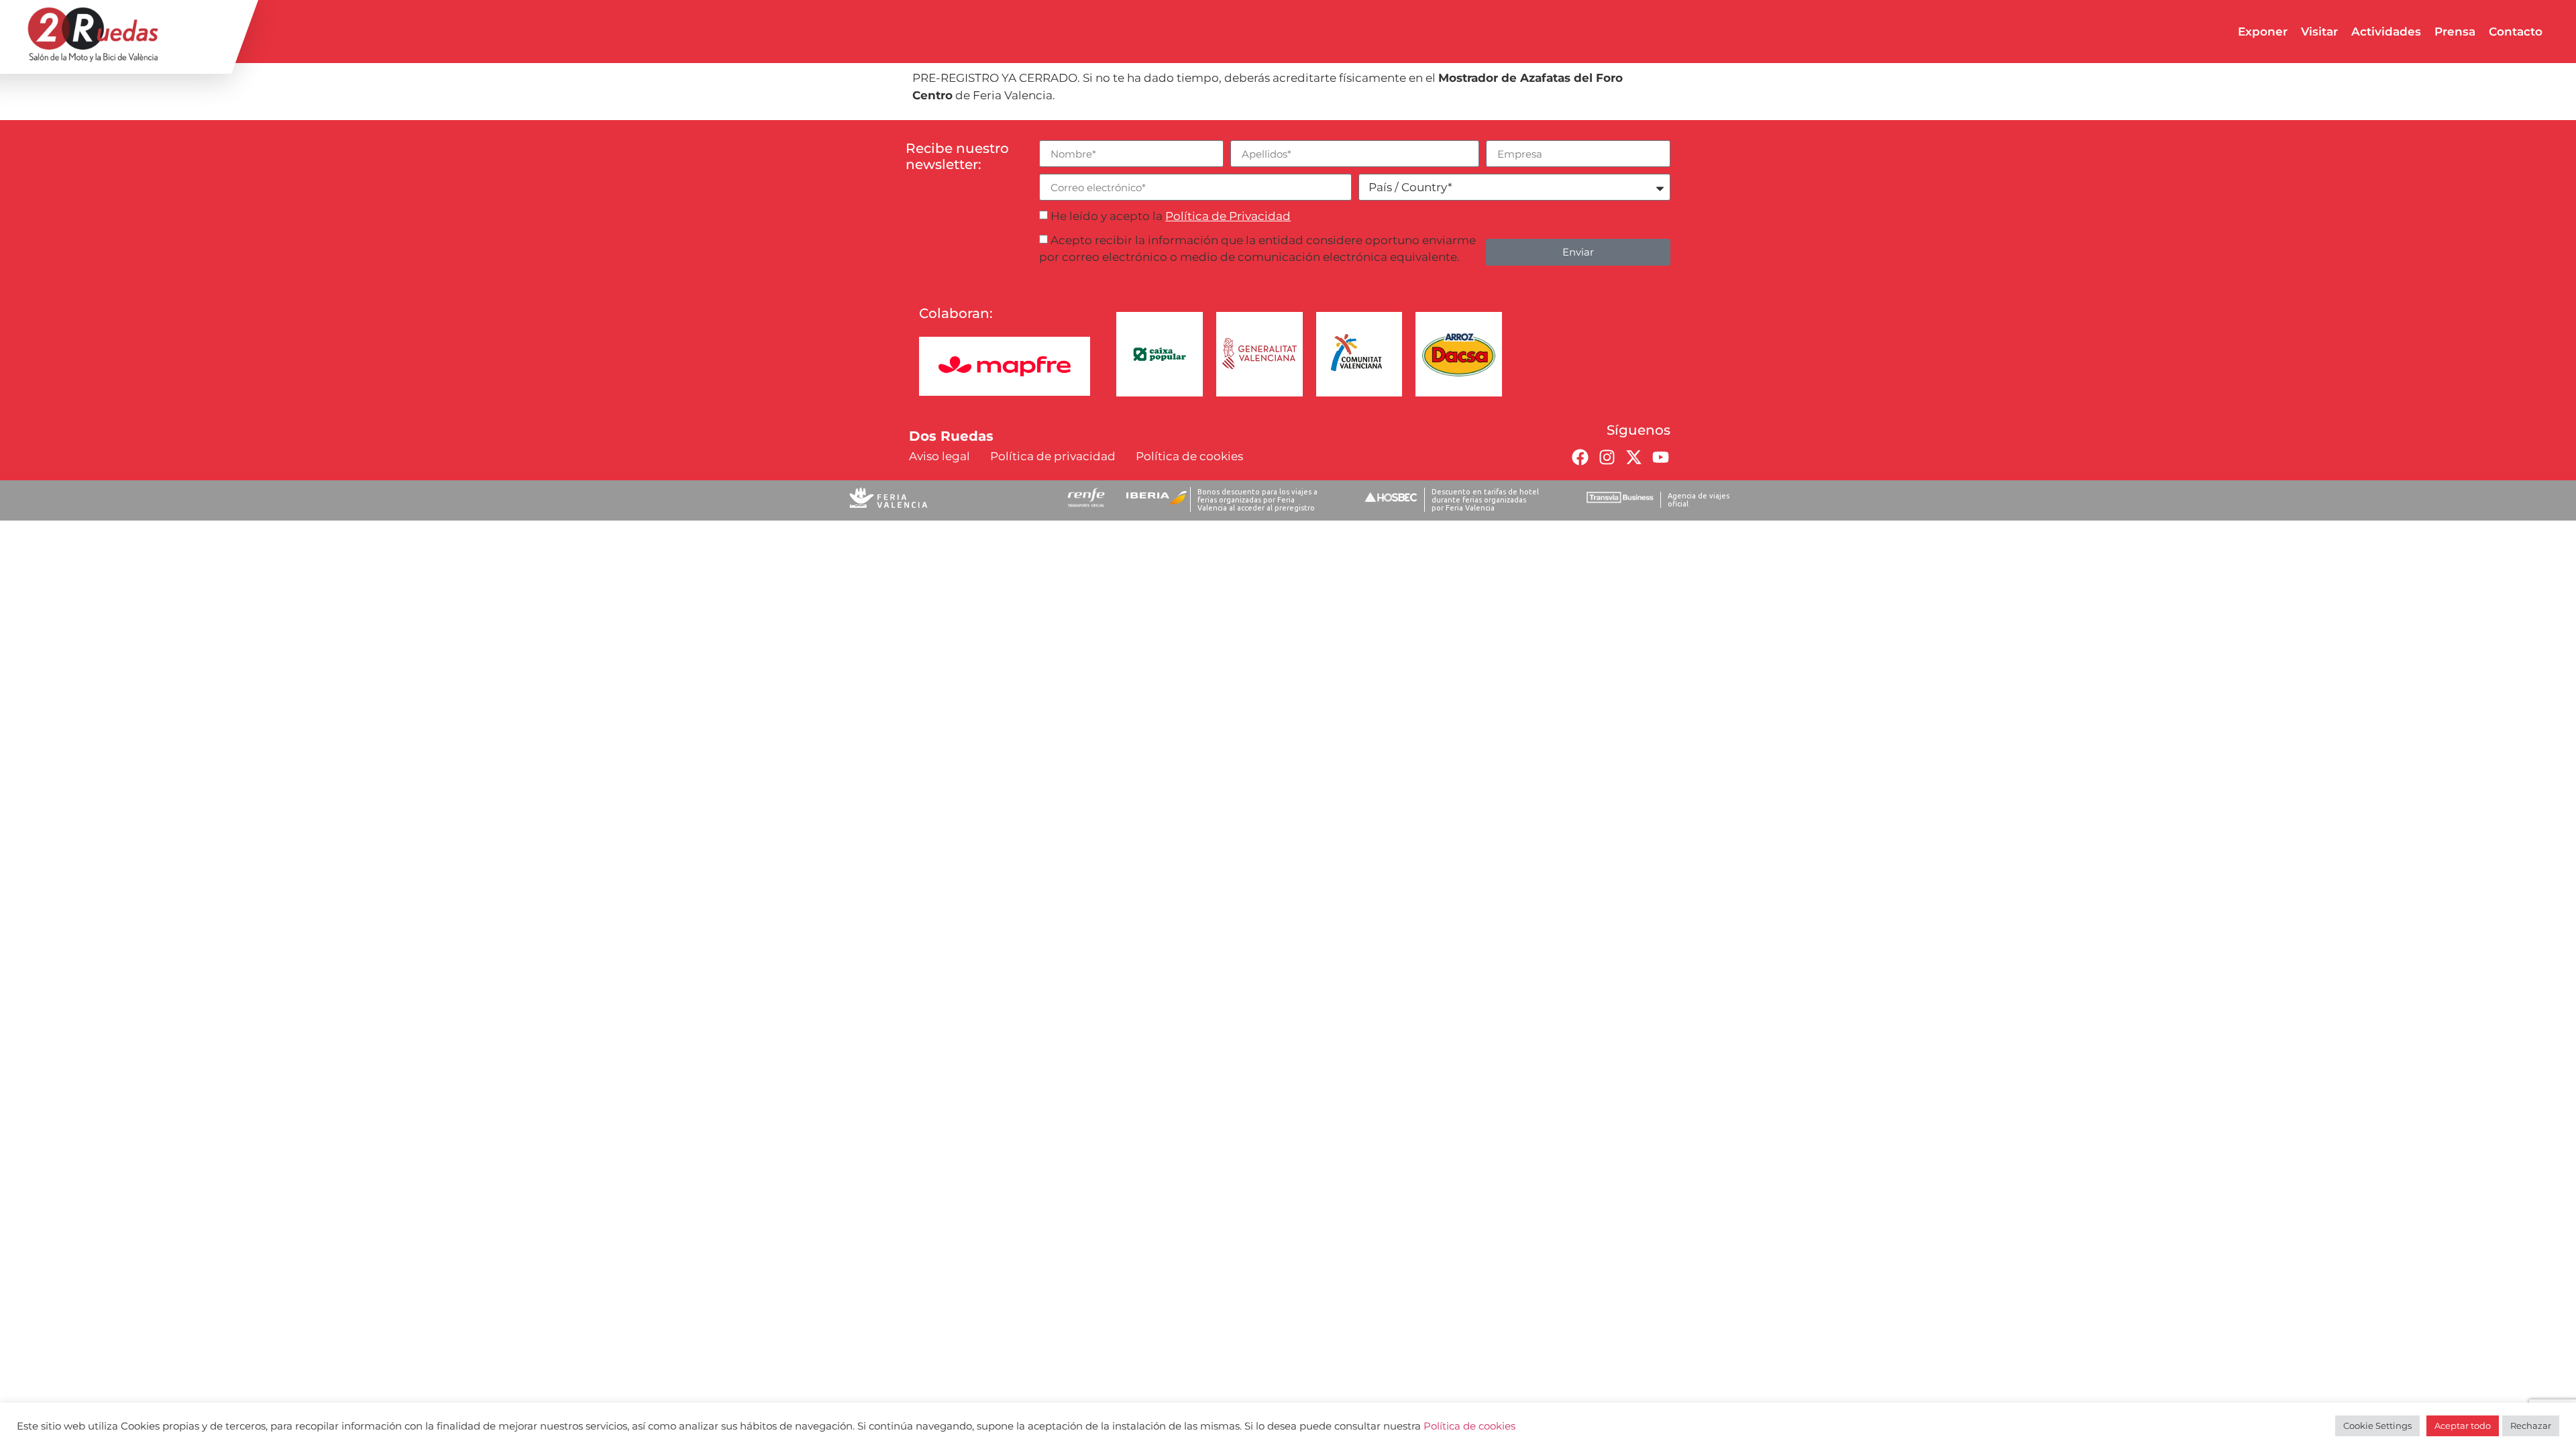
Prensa (2455, 32)
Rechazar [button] (2531, 1426)
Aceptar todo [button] (2463, 1426)
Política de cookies (1469, 1426)
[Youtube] (1660, 457)
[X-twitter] (1633, 457)
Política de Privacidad (1228, 216)
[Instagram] (1607, 457)
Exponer (2263, 32)
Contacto (2516, 32)
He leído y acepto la (1171, 216)
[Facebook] (1580, 457)
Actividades (2386, 32)
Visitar (2319, 32)
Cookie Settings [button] (2377, 1426)
